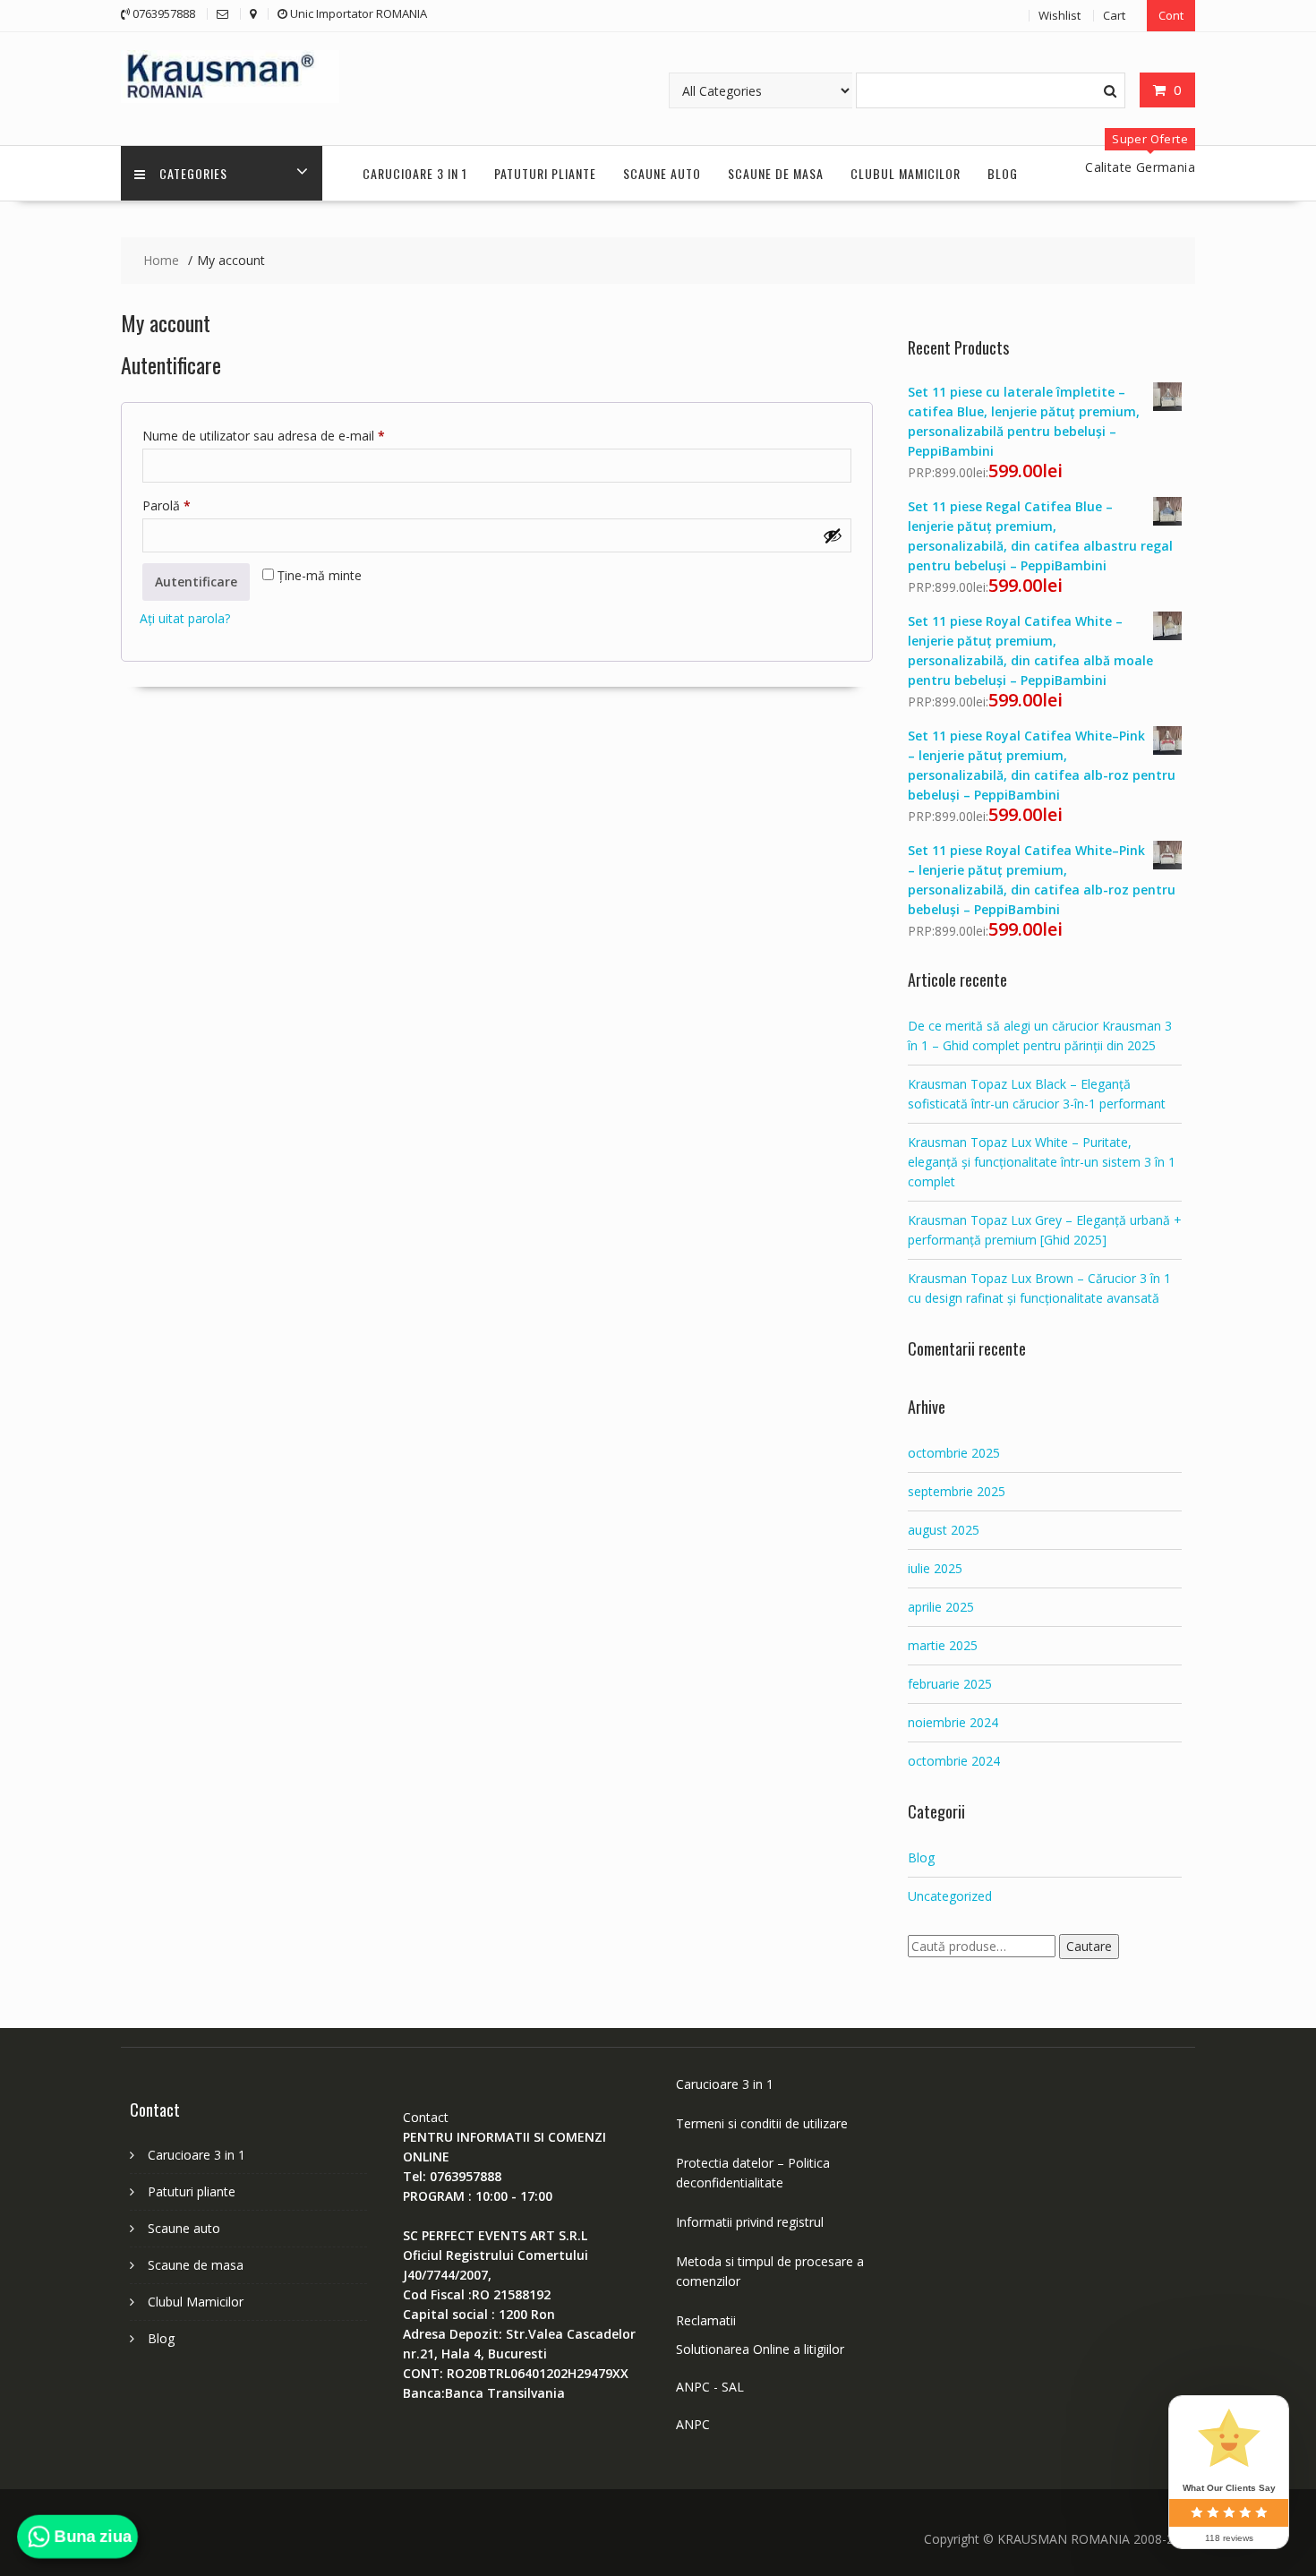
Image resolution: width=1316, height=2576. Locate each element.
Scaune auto (662, 173)
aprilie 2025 (941, 1607)
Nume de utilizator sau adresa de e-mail (295, 435)
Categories (193, 173)
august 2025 (944, 1530)
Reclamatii (706, 2320)
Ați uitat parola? (185, 618)
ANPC (693, 2424)
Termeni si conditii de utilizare (762, 2123)
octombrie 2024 (954, 1761)
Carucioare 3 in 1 (415, 173)
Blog (1003, 173)
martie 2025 (943, 1645)
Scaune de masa (776, 173)
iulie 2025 (935, 1568)
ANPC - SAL (710, 2387)
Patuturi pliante (545, 173)
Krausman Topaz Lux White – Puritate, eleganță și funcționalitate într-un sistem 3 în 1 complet (1042, 1162)
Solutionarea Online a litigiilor (760, 2349)
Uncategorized (950, 1896)
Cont (1171, 15)
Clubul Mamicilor (906, 173)
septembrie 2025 (957, 1491)
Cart (1114, 15)
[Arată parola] (833, 535)
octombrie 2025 (954, 1453)
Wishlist (1060, 15)
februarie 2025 (950, 1684)
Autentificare (196, 582)
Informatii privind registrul (750, 2222)
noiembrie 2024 (953, 1722)
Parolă (198, 505)
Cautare (1089, 1946)
